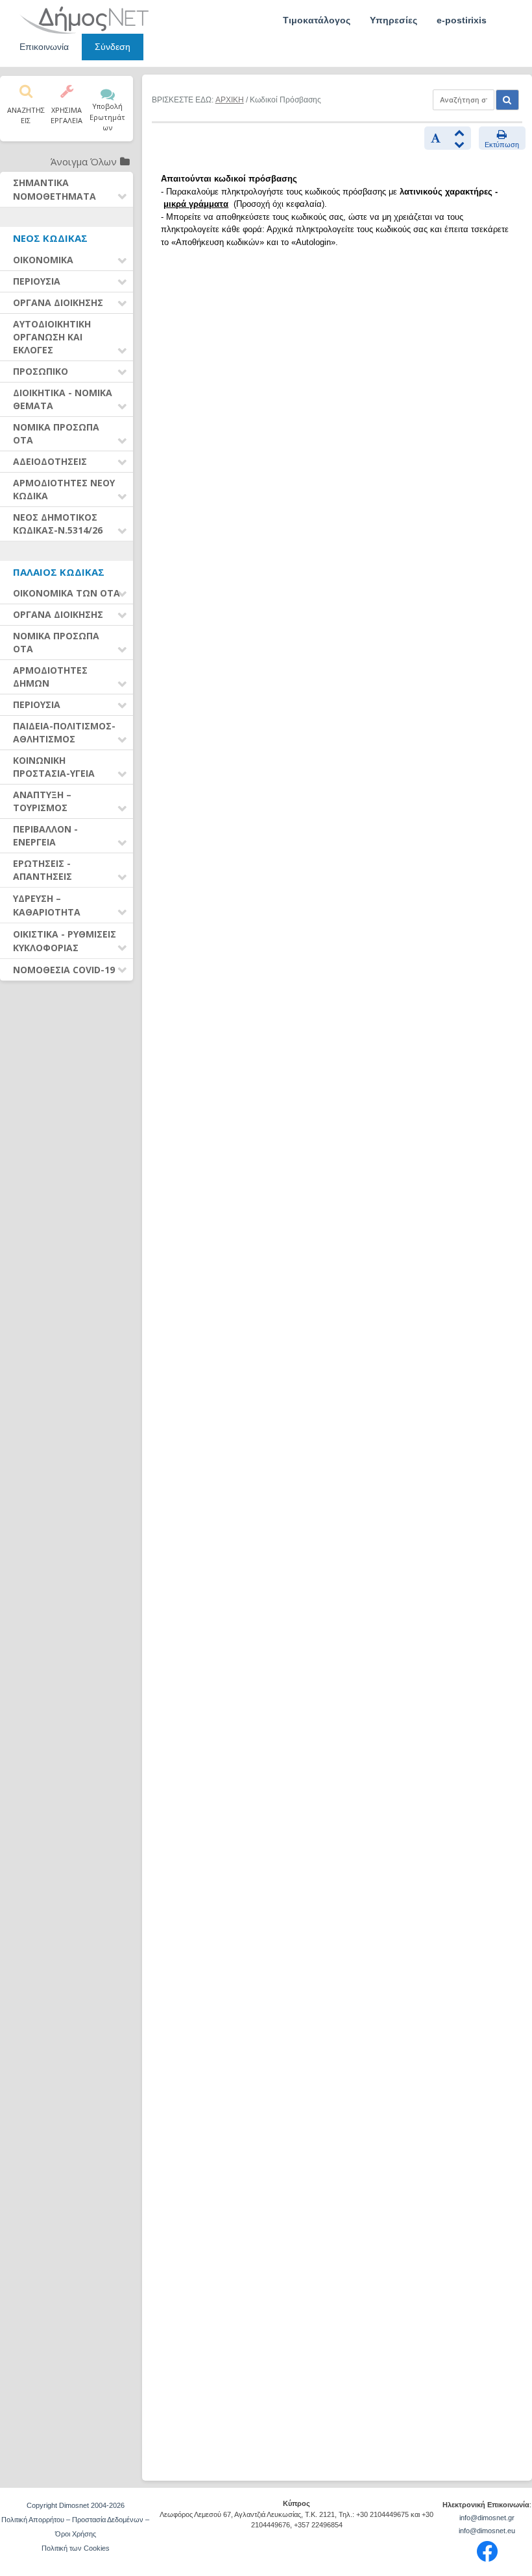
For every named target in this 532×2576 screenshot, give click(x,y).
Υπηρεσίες (393, 20)
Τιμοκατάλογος (317, 20)
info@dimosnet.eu (487, 2531)
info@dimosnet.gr (487, 2518)
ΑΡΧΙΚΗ (230, 100)
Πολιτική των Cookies (76, 2548)
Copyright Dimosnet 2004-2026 (76, 2505)
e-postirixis (462, 20)
